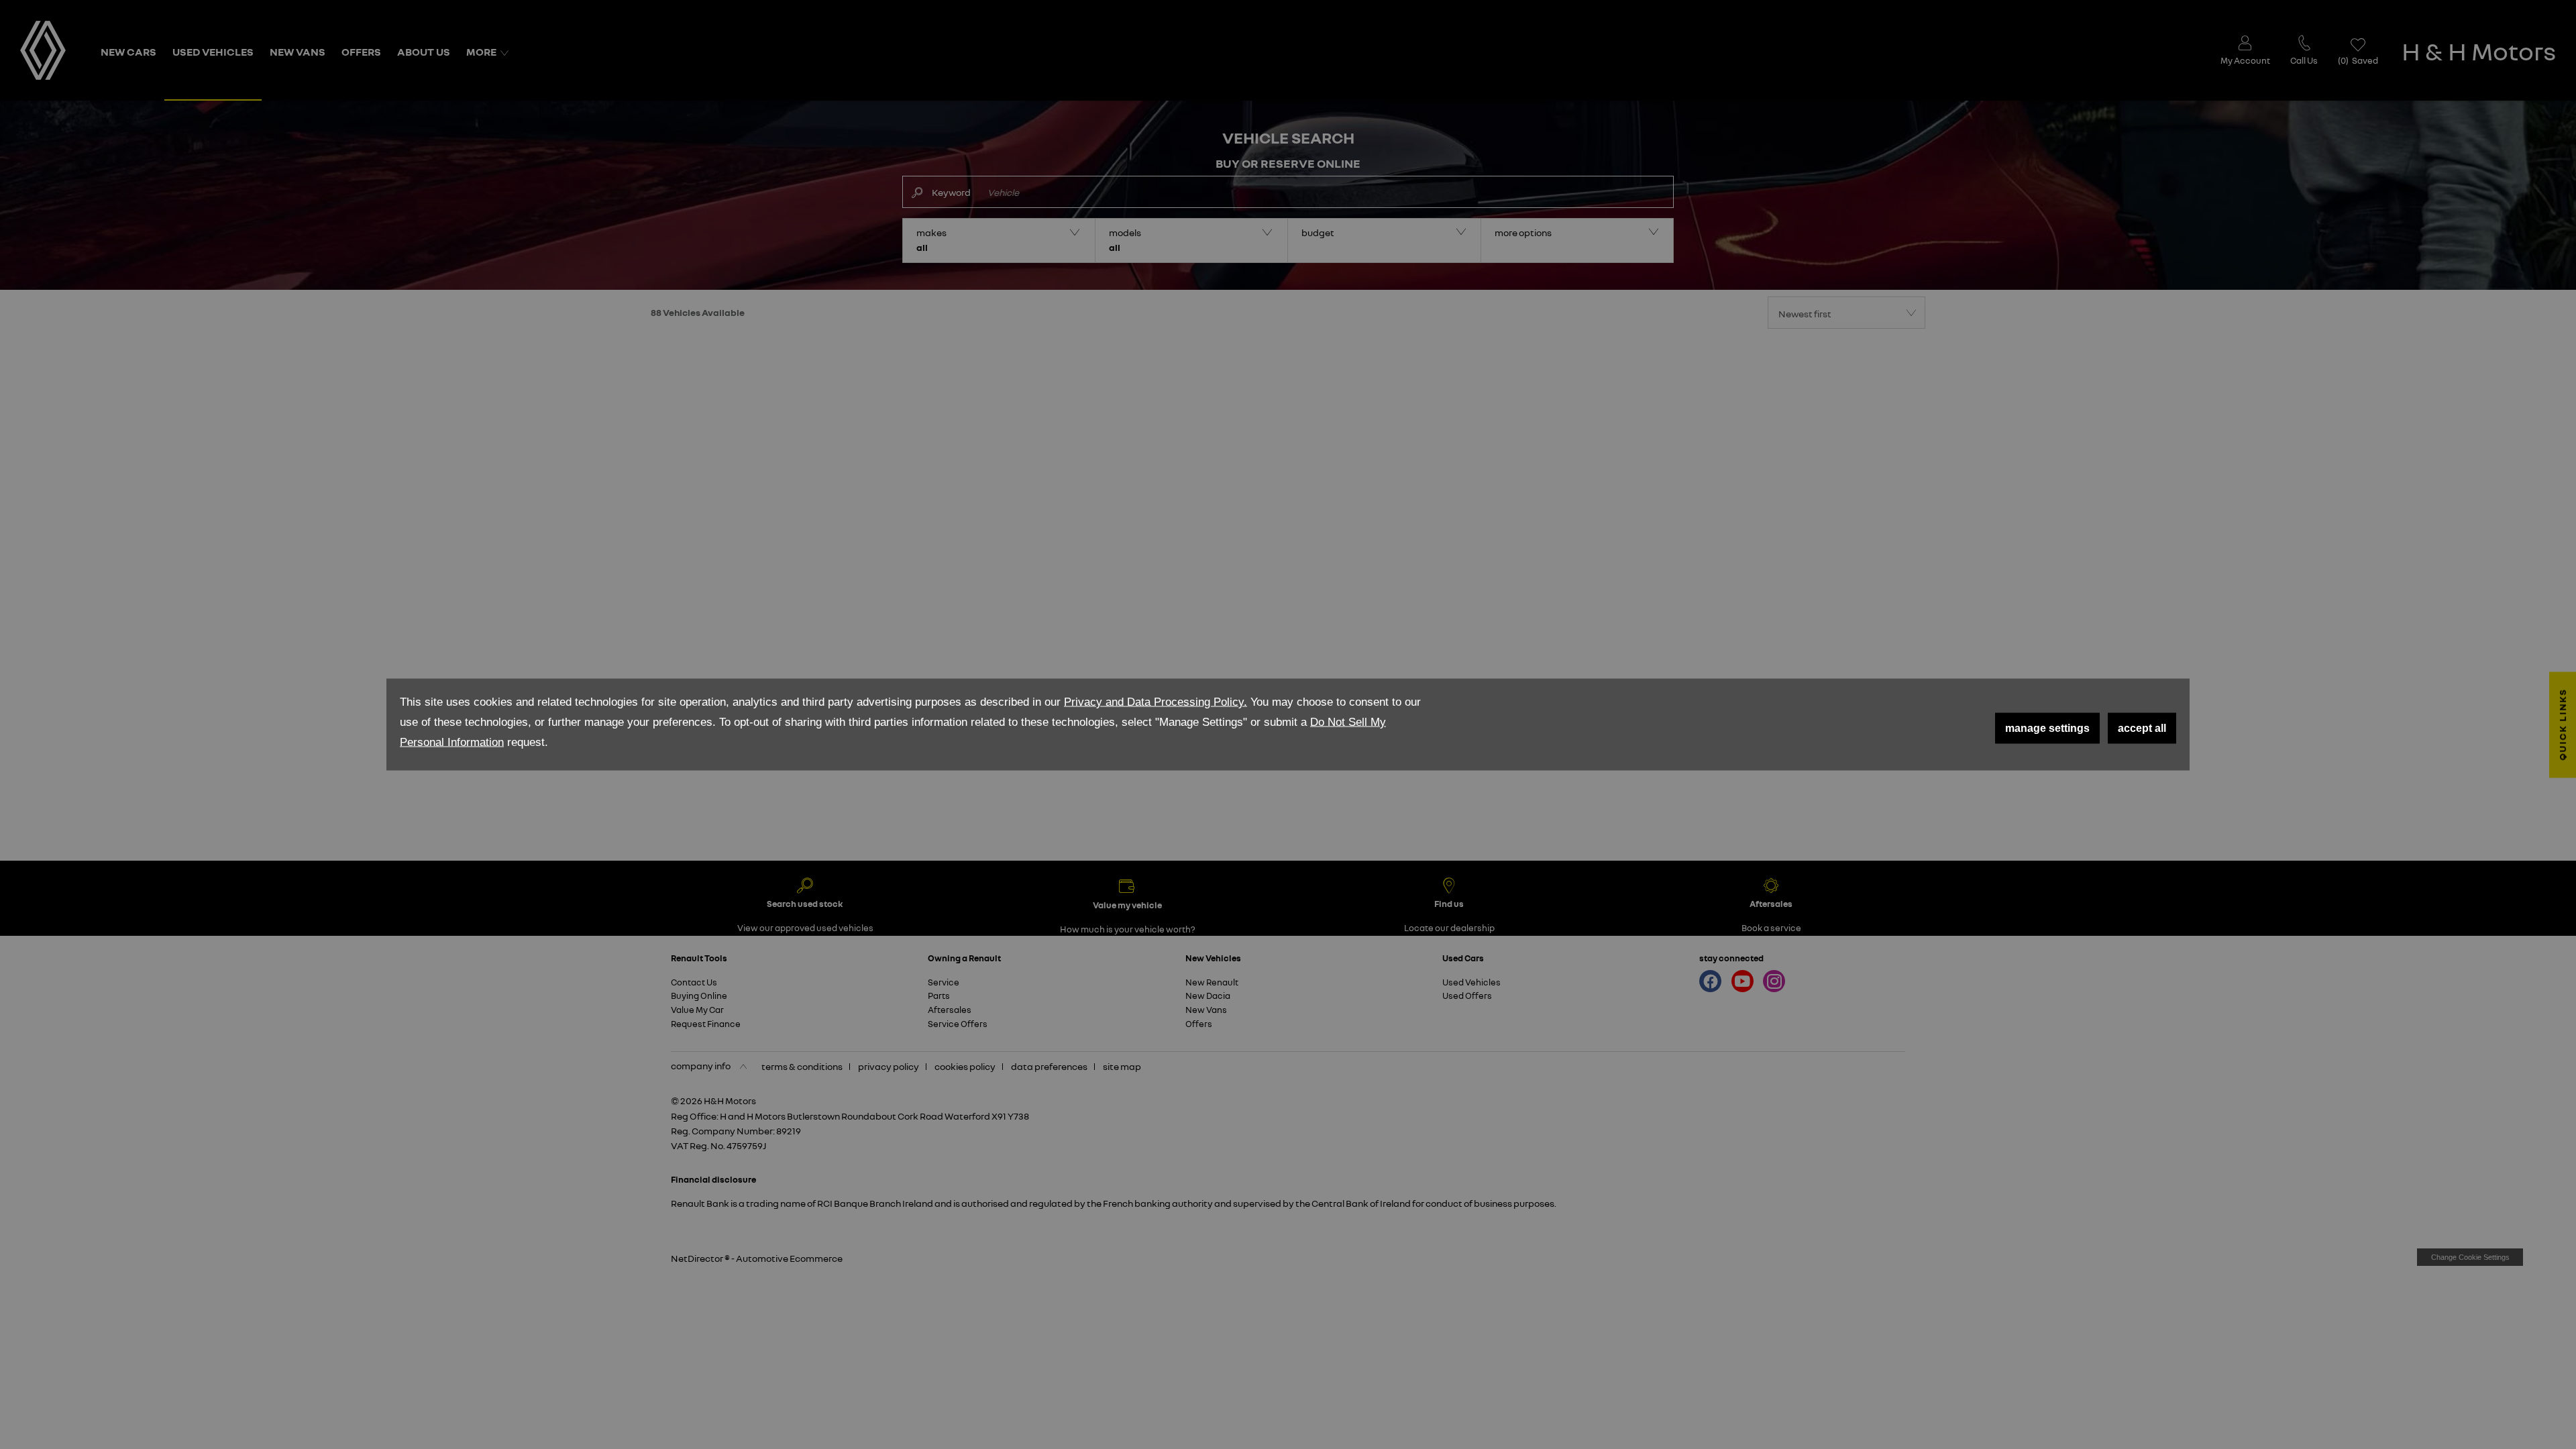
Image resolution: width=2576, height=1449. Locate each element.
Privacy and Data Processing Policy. (1156, 702)
